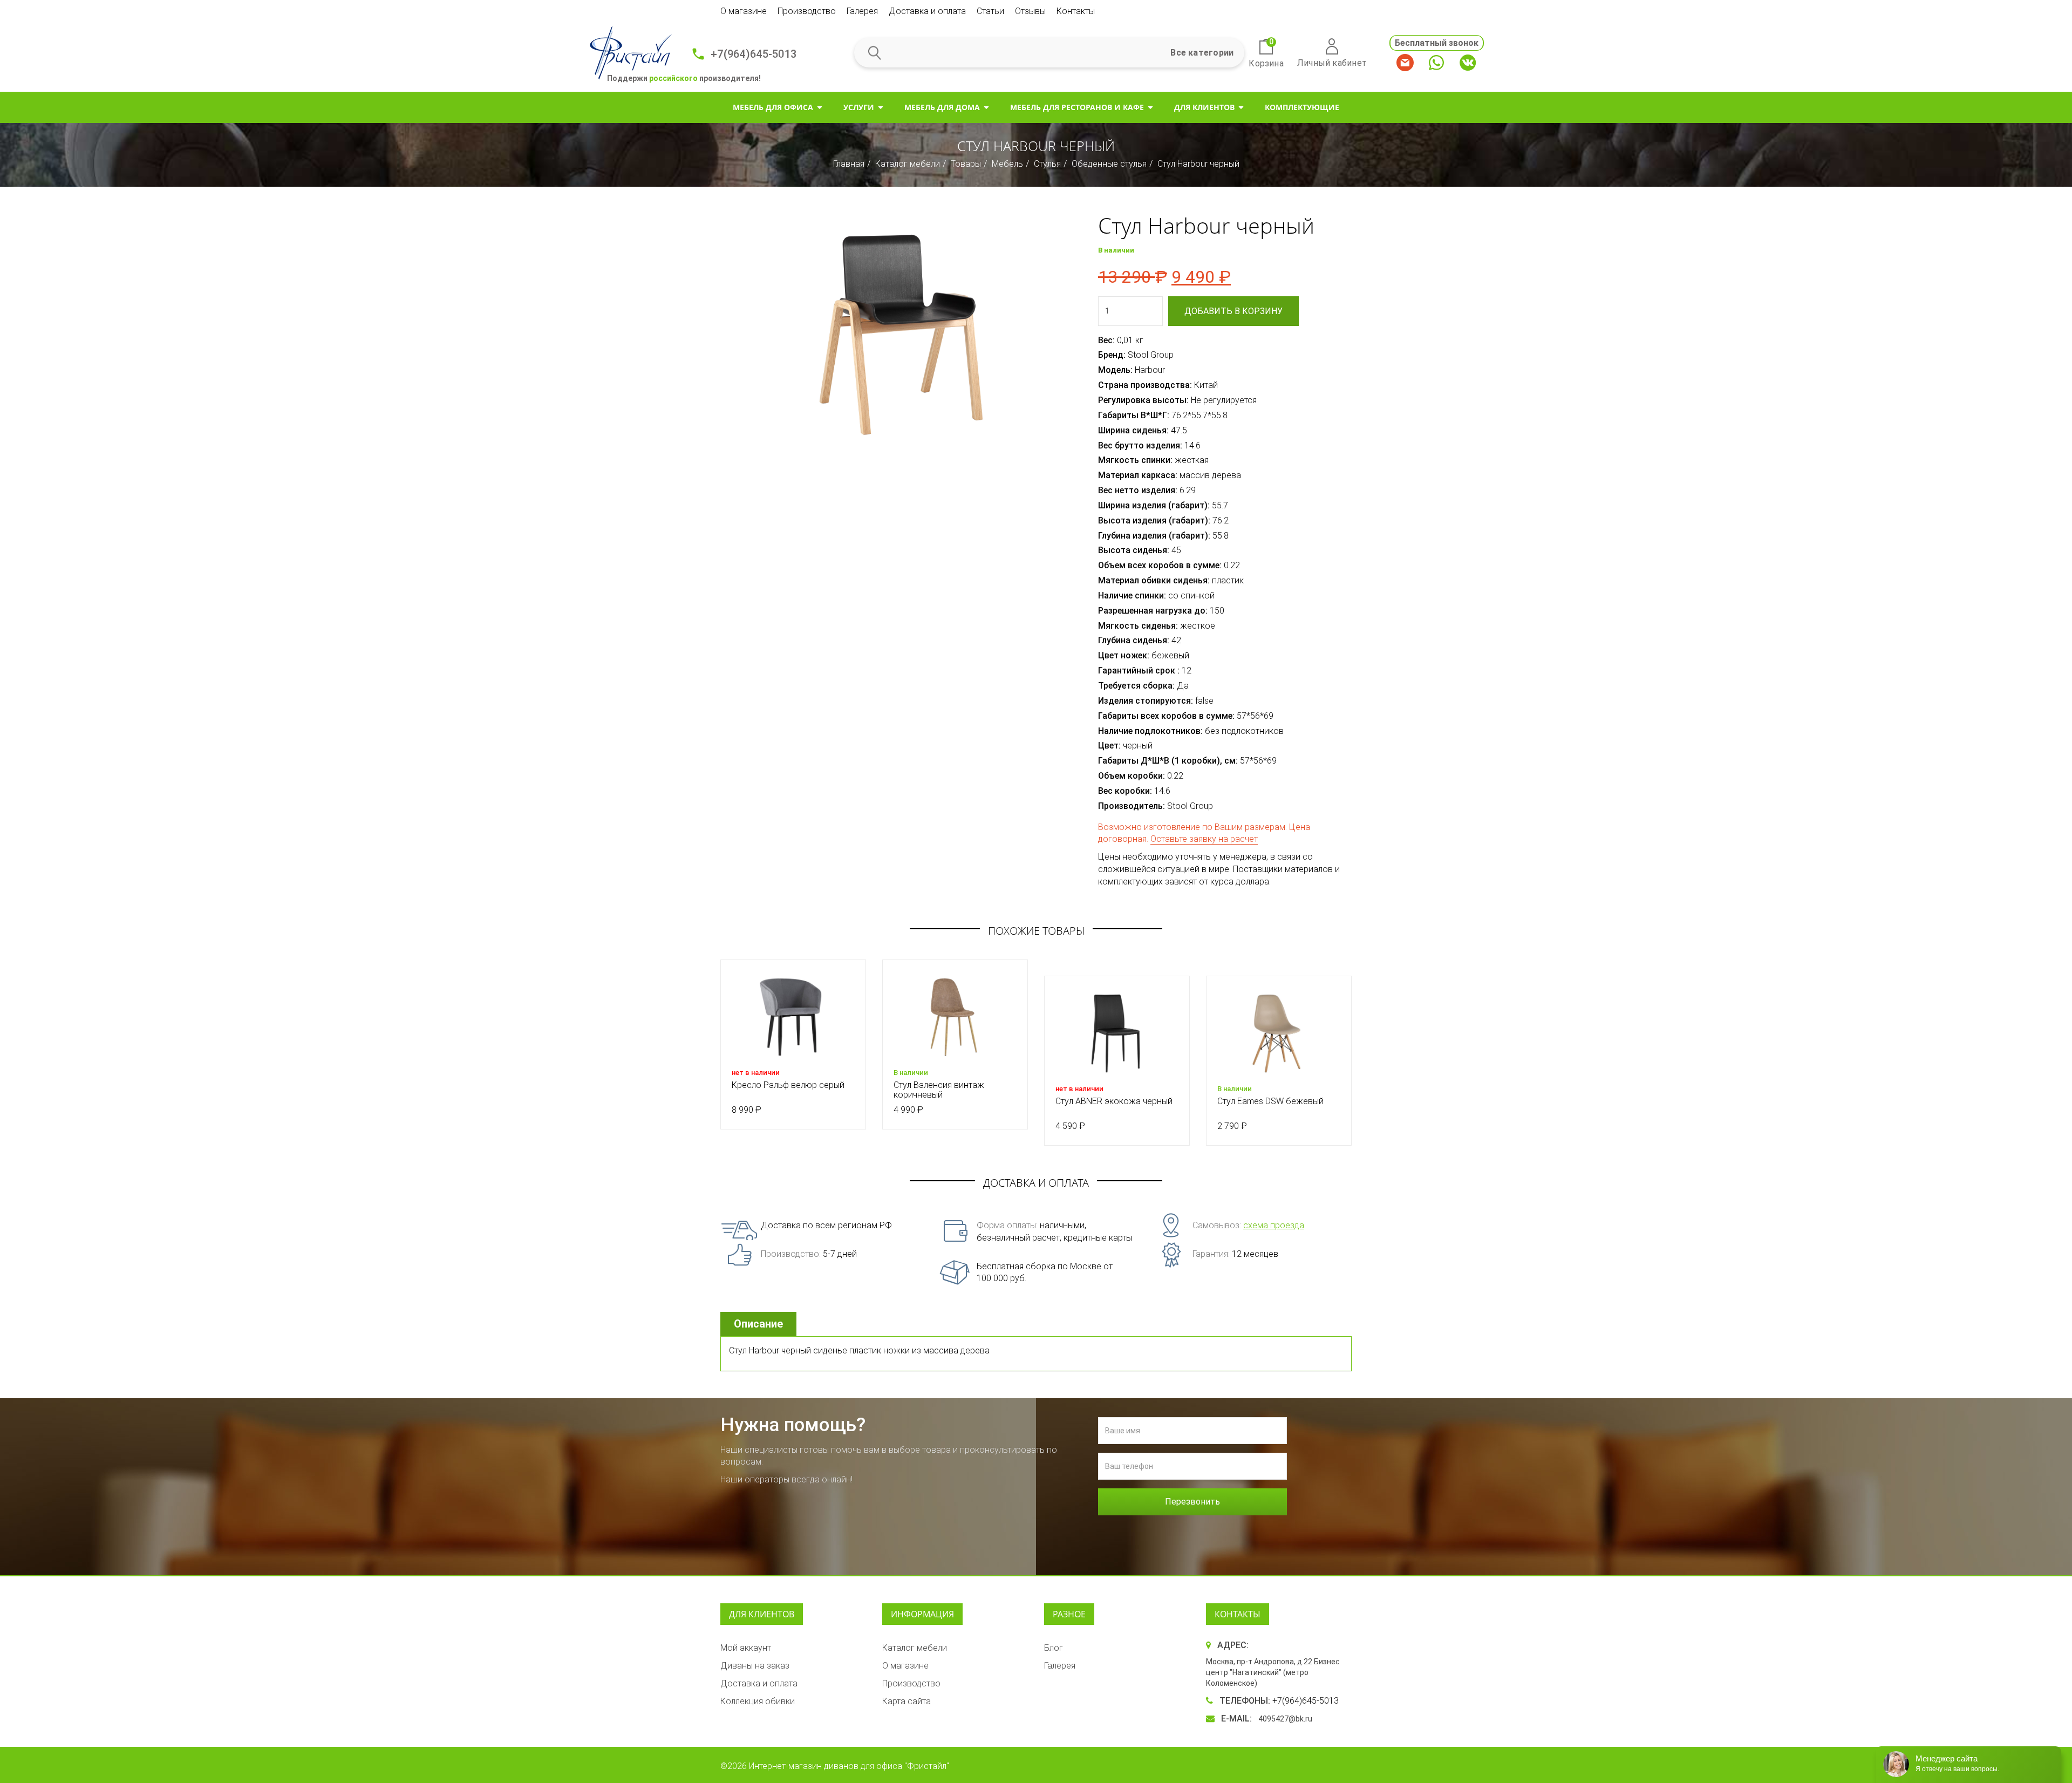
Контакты (1076, 11)
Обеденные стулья (1109, 164)
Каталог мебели (908, 164)
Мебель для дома (942, 107)
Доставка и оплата (927, 11)
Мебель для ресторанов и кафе (1077, 107)
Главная (849, 164)
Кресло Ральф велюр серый (788, 1085)
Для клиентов (1204, 107)
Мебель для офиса (773, 107)
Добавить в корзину (1233, 311)
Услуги (859, 107)
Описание (758, 1324)
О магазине (744, 11)
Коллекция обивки (758, 1701)
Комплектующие (1302, 107)
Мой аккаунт (746, 1648)
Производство (807, 11)
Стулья (1047, 164)
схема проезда (1274, 1225)
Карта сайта (906, 1701)
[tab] (760, 1324)
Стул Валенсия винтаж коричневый (939, 1090)
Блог (1054, 1648)
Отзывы (1030, 11)
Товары (966, 164)
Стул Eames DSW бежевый (1270, 1101)
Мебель (1007, 164)
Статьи (990, 11)
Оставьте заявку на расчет (1204, 839)
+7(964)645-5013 (754, 54)
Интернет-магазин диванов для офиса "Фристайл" (849, 1766)
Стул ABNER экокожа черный (1114, 1101)
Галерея (862, 11)
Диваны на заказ (755, 1666)
